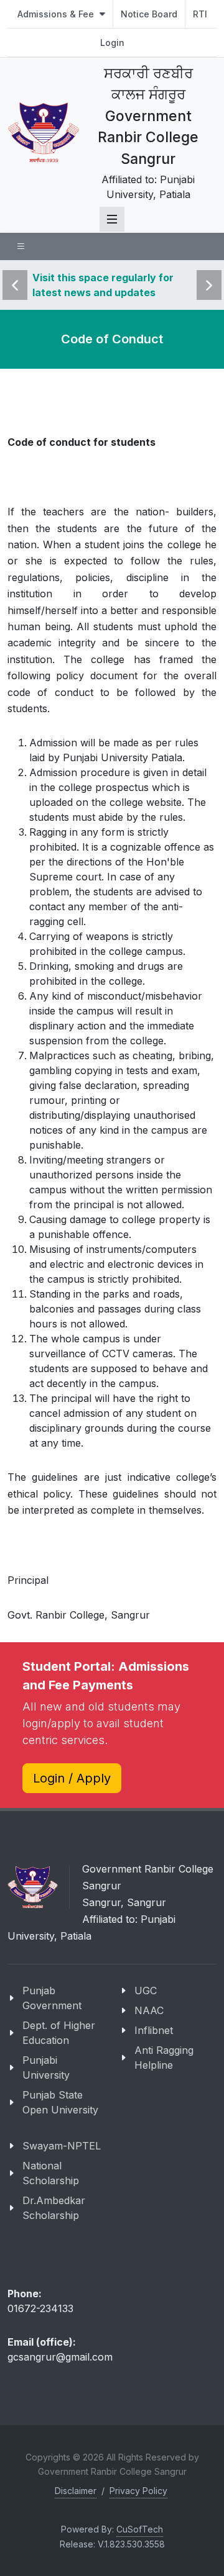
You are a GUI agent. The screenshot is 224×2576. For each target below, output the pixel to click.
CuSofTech (140, 2529)
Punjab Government (52, 1998)
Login (112, 43)
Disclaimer (76, 2491)
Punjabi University (46, 2068)
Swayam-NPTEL (62, 2146)
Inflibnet (154, 2030)
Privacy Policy (138, 2491)
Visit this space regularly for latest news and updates (103, 285)
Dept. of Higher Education (59, 2033)
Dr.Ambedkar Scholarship (54, 2208)
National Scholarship (51, 2173)
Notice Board (149, 14)
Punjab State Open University (60, 2102)
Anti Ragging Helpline (164, 2058)
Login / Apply (72, 1778)
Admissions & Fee (57, 14)
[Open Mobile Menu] (112, 219)
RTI (200, 14)
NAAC (149, 2010)
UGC (146, 1991)
